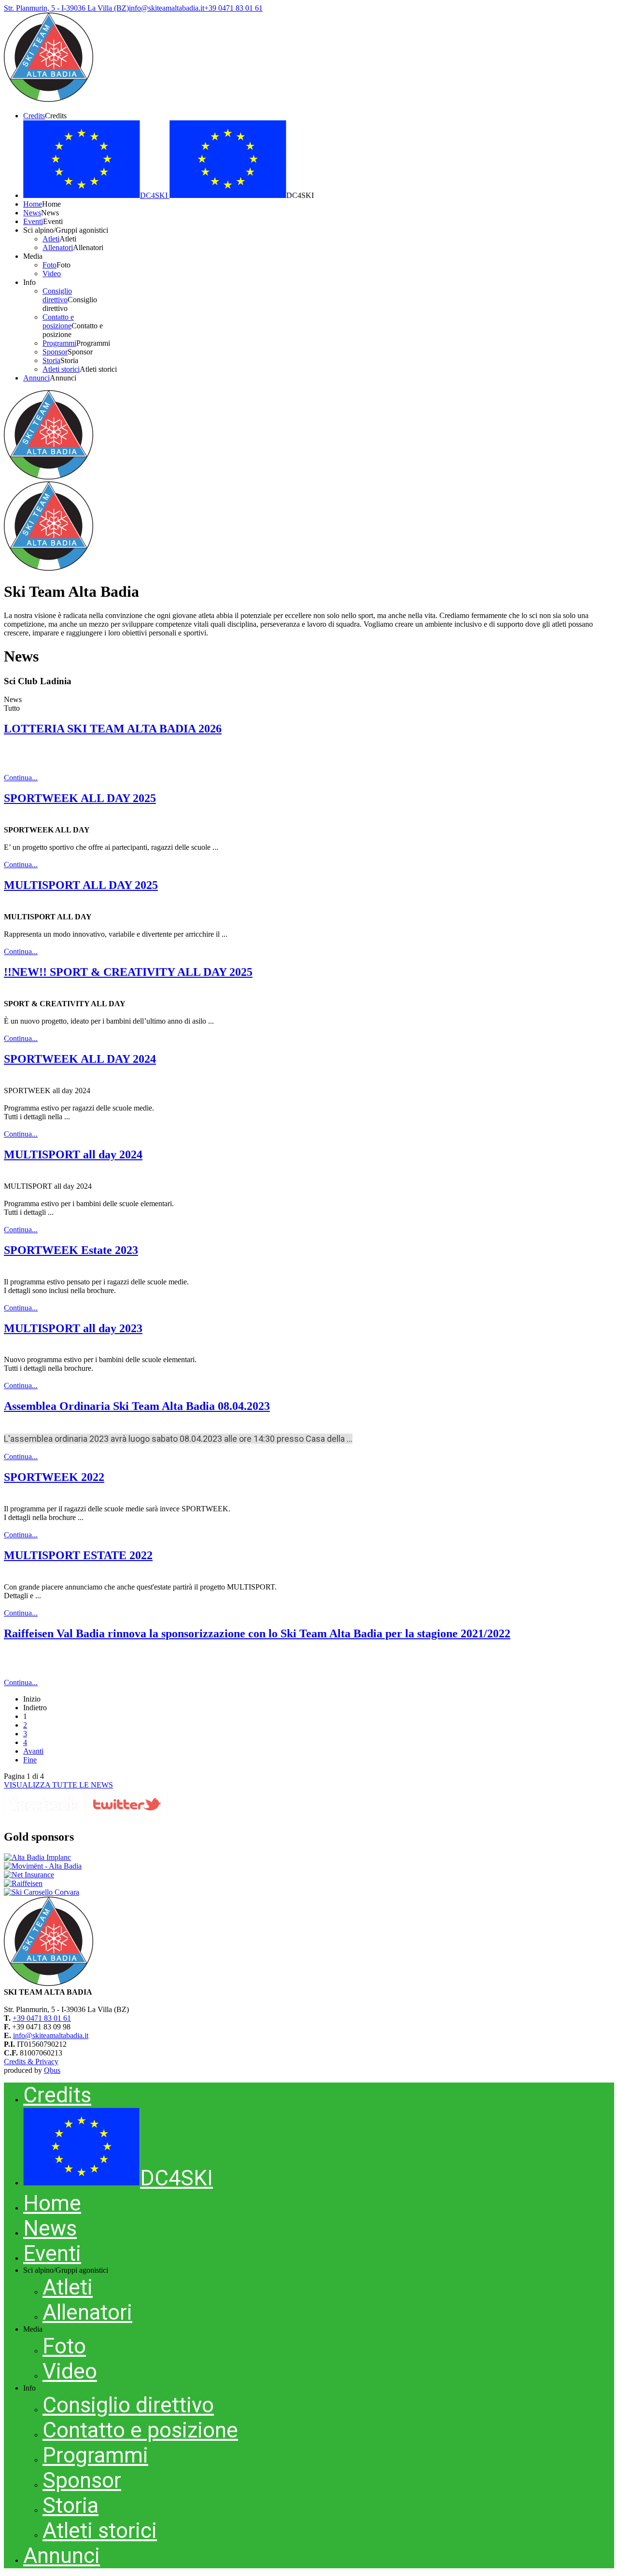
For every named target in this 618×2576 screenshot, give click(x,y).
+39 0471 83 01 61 (42, 2018)
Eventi (52, 2253)
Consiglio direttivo (128, 2405)
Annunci (62, 2556)
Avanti (33, 1751)
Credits (57, 2095)
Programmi (95, 2455)
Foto (64, 2346)
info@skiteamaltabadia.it (51, 2035)
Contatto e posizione (140, 2430)
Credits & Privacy (31, 2062)
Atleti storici (100, 2531)
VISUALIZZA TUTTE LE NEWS (58, 1785)
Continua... (21, 778)
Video (70, 2371)
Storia (70, 2506)
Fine (30, 1760)
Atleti (68, 2287)
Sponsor (82, 2480)
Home (52, 2203)
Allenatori (87, 2312)
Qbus (52, 2070)
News (50, 2228)
